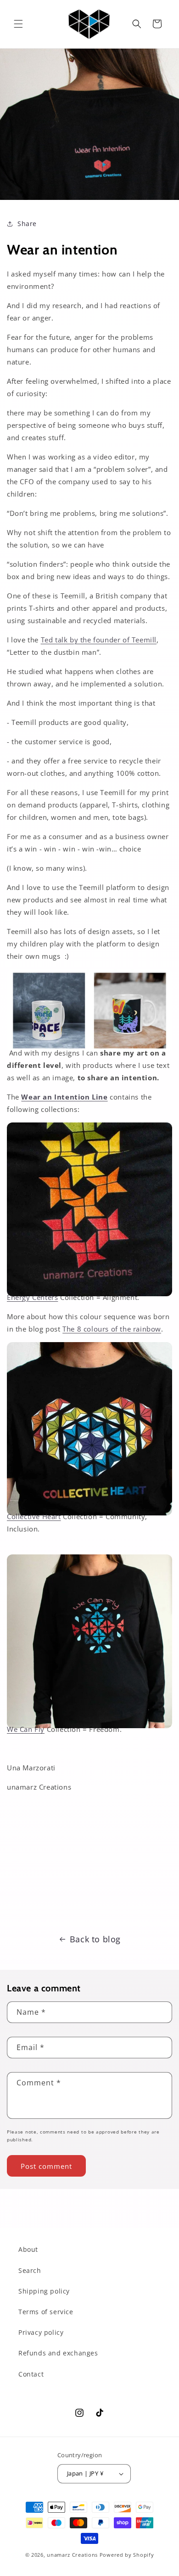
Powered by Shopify (127, 2555)
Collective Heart (34, 1516)
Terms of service (46, 2312)
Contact (31, 2374)
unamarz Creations (72, 2555)
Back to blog (95, 1939)
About (28, 2249)
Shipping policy (44, 2291)
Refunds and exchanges (58, 2353)
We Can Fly (26, 1729)
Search (30, 2270)
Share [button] (27, 224)
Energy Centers (32, 1297)
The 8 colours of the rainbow (112, 1329)
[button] (18, 24)
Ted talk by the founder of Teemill (99, 640)
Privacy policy (41, 2332)
